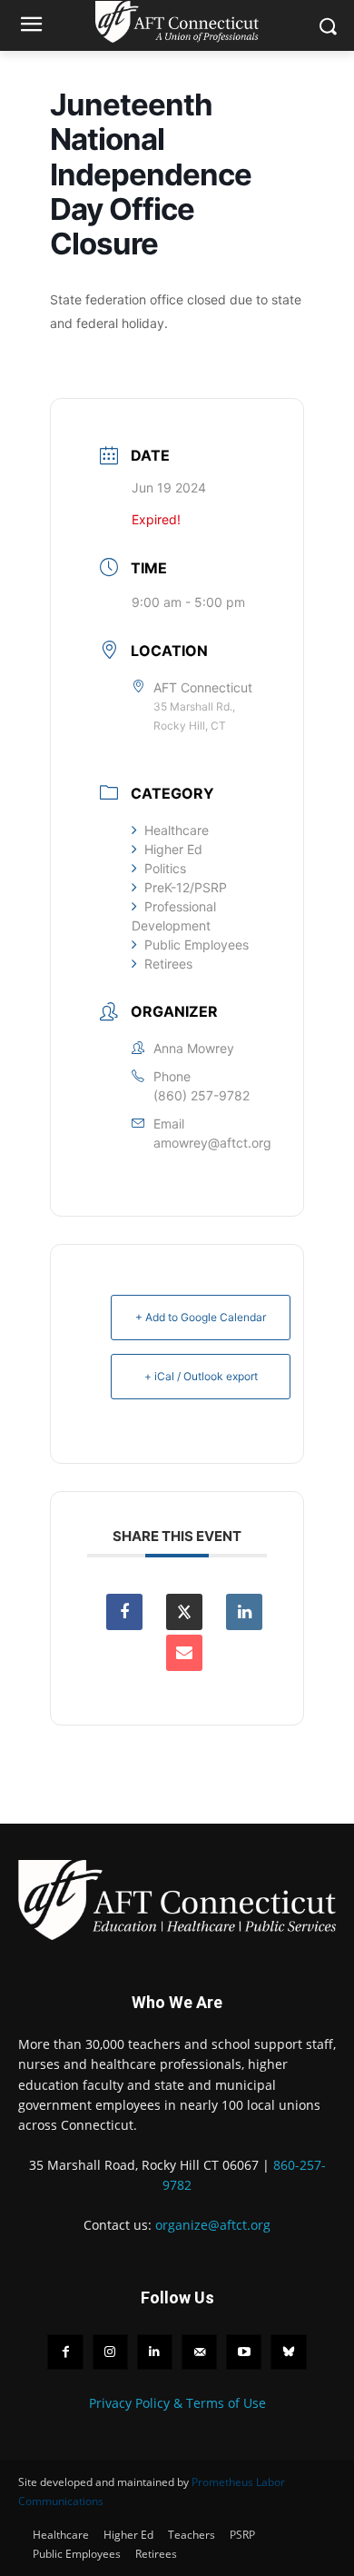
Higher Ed (173, 849)
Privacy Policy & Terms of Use (177, 2403)
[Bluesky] (288, 2352)
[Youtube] (244, 2352)
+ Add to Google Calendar (201, 1317)
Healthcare (177, 830)
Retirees (168, 964)
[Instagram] (110, 2352)
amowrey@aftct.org (212, 1143)
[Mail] (199, 2352)
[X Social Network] (184, 1612)
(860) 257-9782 (202, 1095)
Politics (165, 868)
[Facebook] (65, 2352)
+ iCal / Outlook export (201, 1376)
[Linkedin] (244, 1612)
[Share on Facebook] (124, 1612)
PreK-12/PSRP (186, 887)
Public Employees (197, 945)
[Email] (184, 1653)
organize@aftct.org (213, 2225)
